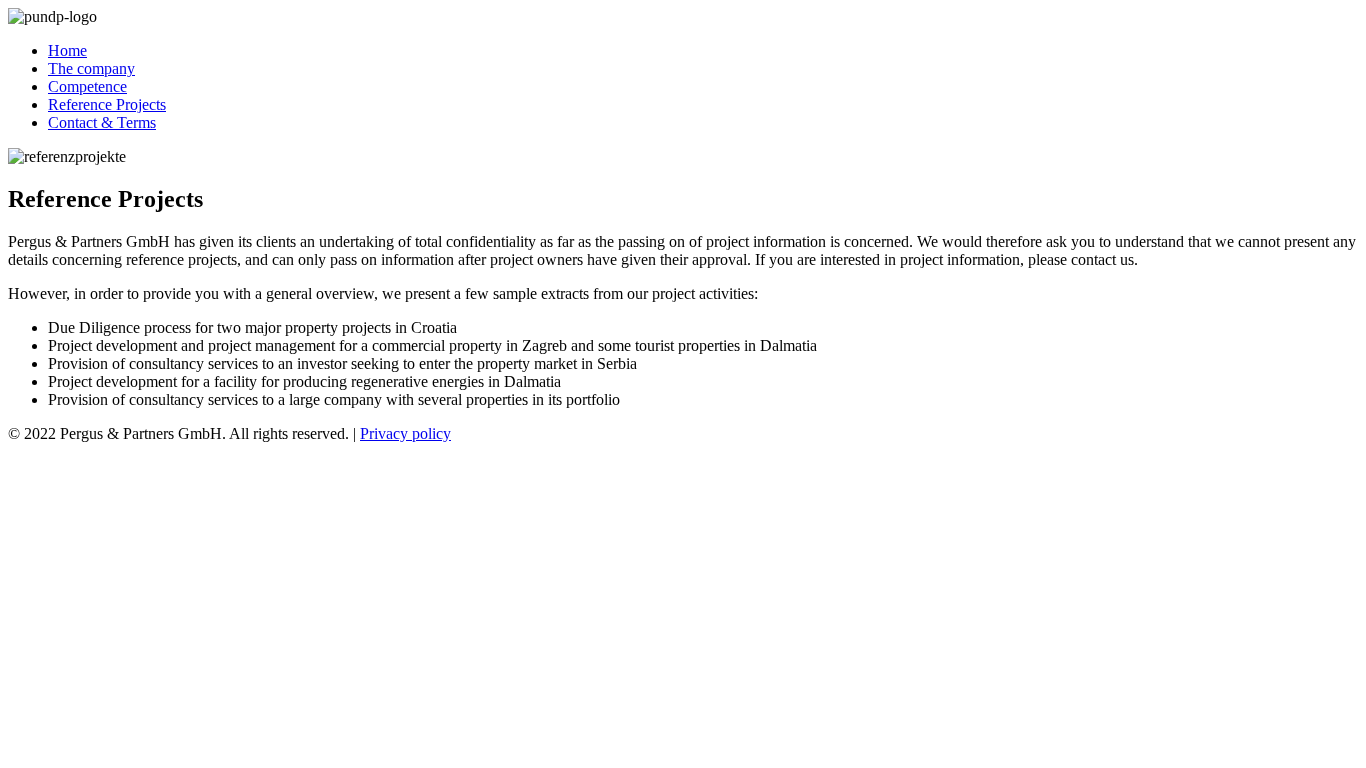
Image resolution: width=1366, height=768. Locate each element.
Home (67, 50)
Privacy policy (405, 433)
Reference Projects (107, 104)
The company (91, 68)
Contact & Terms (102, 122)
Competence (87, 86)
